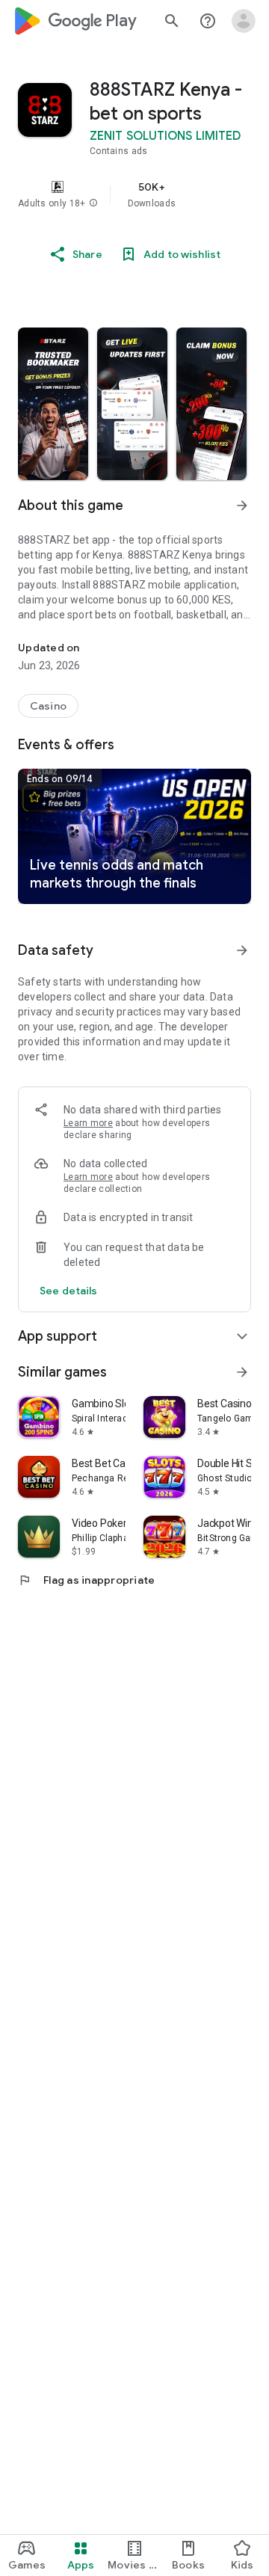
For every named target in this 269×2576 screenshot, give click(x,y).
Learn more (88, 1123)
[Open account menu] (244, 21)
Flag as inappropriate (86, 1580)
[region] (134, 194)
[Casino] (48, 706)
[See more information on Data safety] (242, 950)
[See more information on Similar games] (242, 1372)
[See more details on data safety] (69, 1291)
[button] (93, 203)
